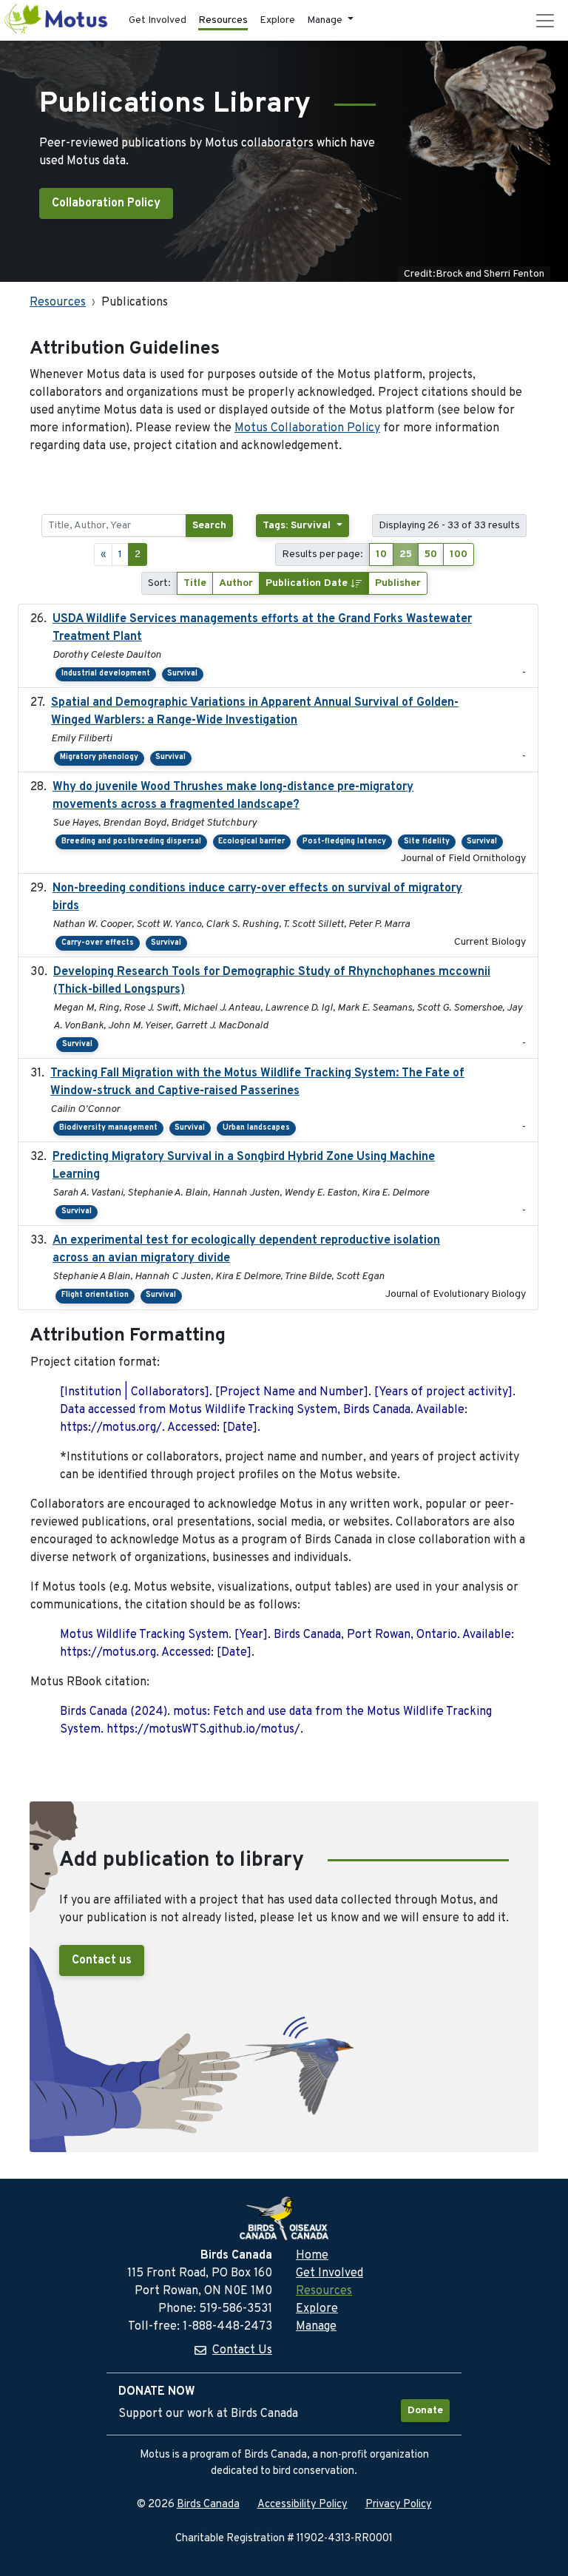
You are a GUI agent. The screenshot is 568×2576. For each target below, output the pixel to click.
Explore (277, 20)
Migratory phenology (99, 757)
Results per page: (322, 554)
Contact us (102, 1960)
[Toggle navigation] (545, 21)
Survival (182, 674)
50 (431, 554)
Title (195, 583)
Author (236, 583)
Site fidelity (427, 842)
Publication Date (308, 583)
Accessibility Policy (302, 2505)
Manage (316, 2327)
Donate (425, 2411)
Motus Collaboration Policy (307, 428)
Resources (223, 20)
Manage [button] (326, 20)
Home (312, 2256)
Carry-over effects (98, 943)
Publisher (398, 583)
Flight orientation (95, 1295)
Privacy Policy (399, 2505)
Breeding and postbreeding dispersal (131, 842)
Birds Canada (208, 2505)
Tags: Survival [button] (298, 526)
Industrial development (106, 674)
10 (381, 554)
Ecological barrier (251, 842)
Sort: (159, 583)
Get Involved (158, 20)
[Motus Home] (57, 20)
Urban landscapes (256, 1128)
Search (209, 526)
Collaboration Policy (106, 203)
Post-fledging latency (344, 842)
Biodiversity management (108, 1128)
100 (459, 554)
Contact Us (242, 2350)
